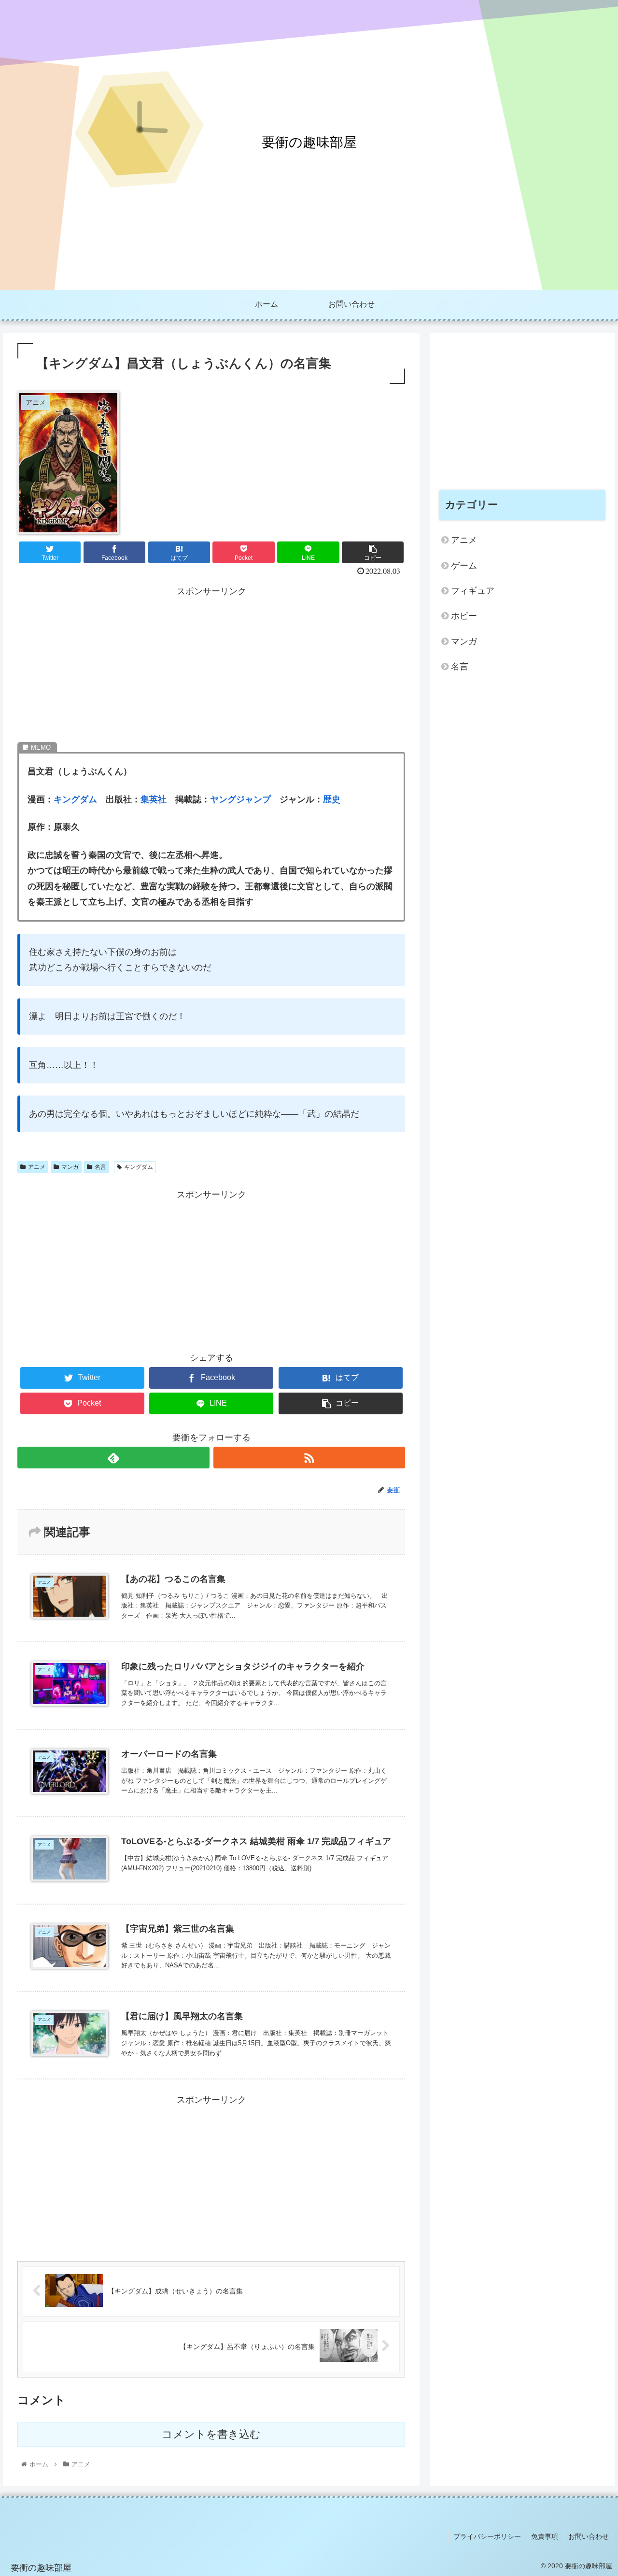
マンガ (70, 1167)
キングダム (75, 799)
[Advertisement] (211, 667)
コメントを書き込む (211, 2434)
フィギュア (473, 591)
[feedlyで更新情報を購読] (113, 1458)
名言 (100, 1167)
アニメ (37, 1167)
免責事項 (545, 2536)
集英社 (154, 799)
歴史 (332, 799)
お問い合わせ (589, 2536)
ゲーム (464, 566)
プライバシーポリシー (487, 2536)
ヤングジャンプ (240, 799)
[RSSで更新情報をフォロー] (309, 1458)
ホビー (464, 616)
